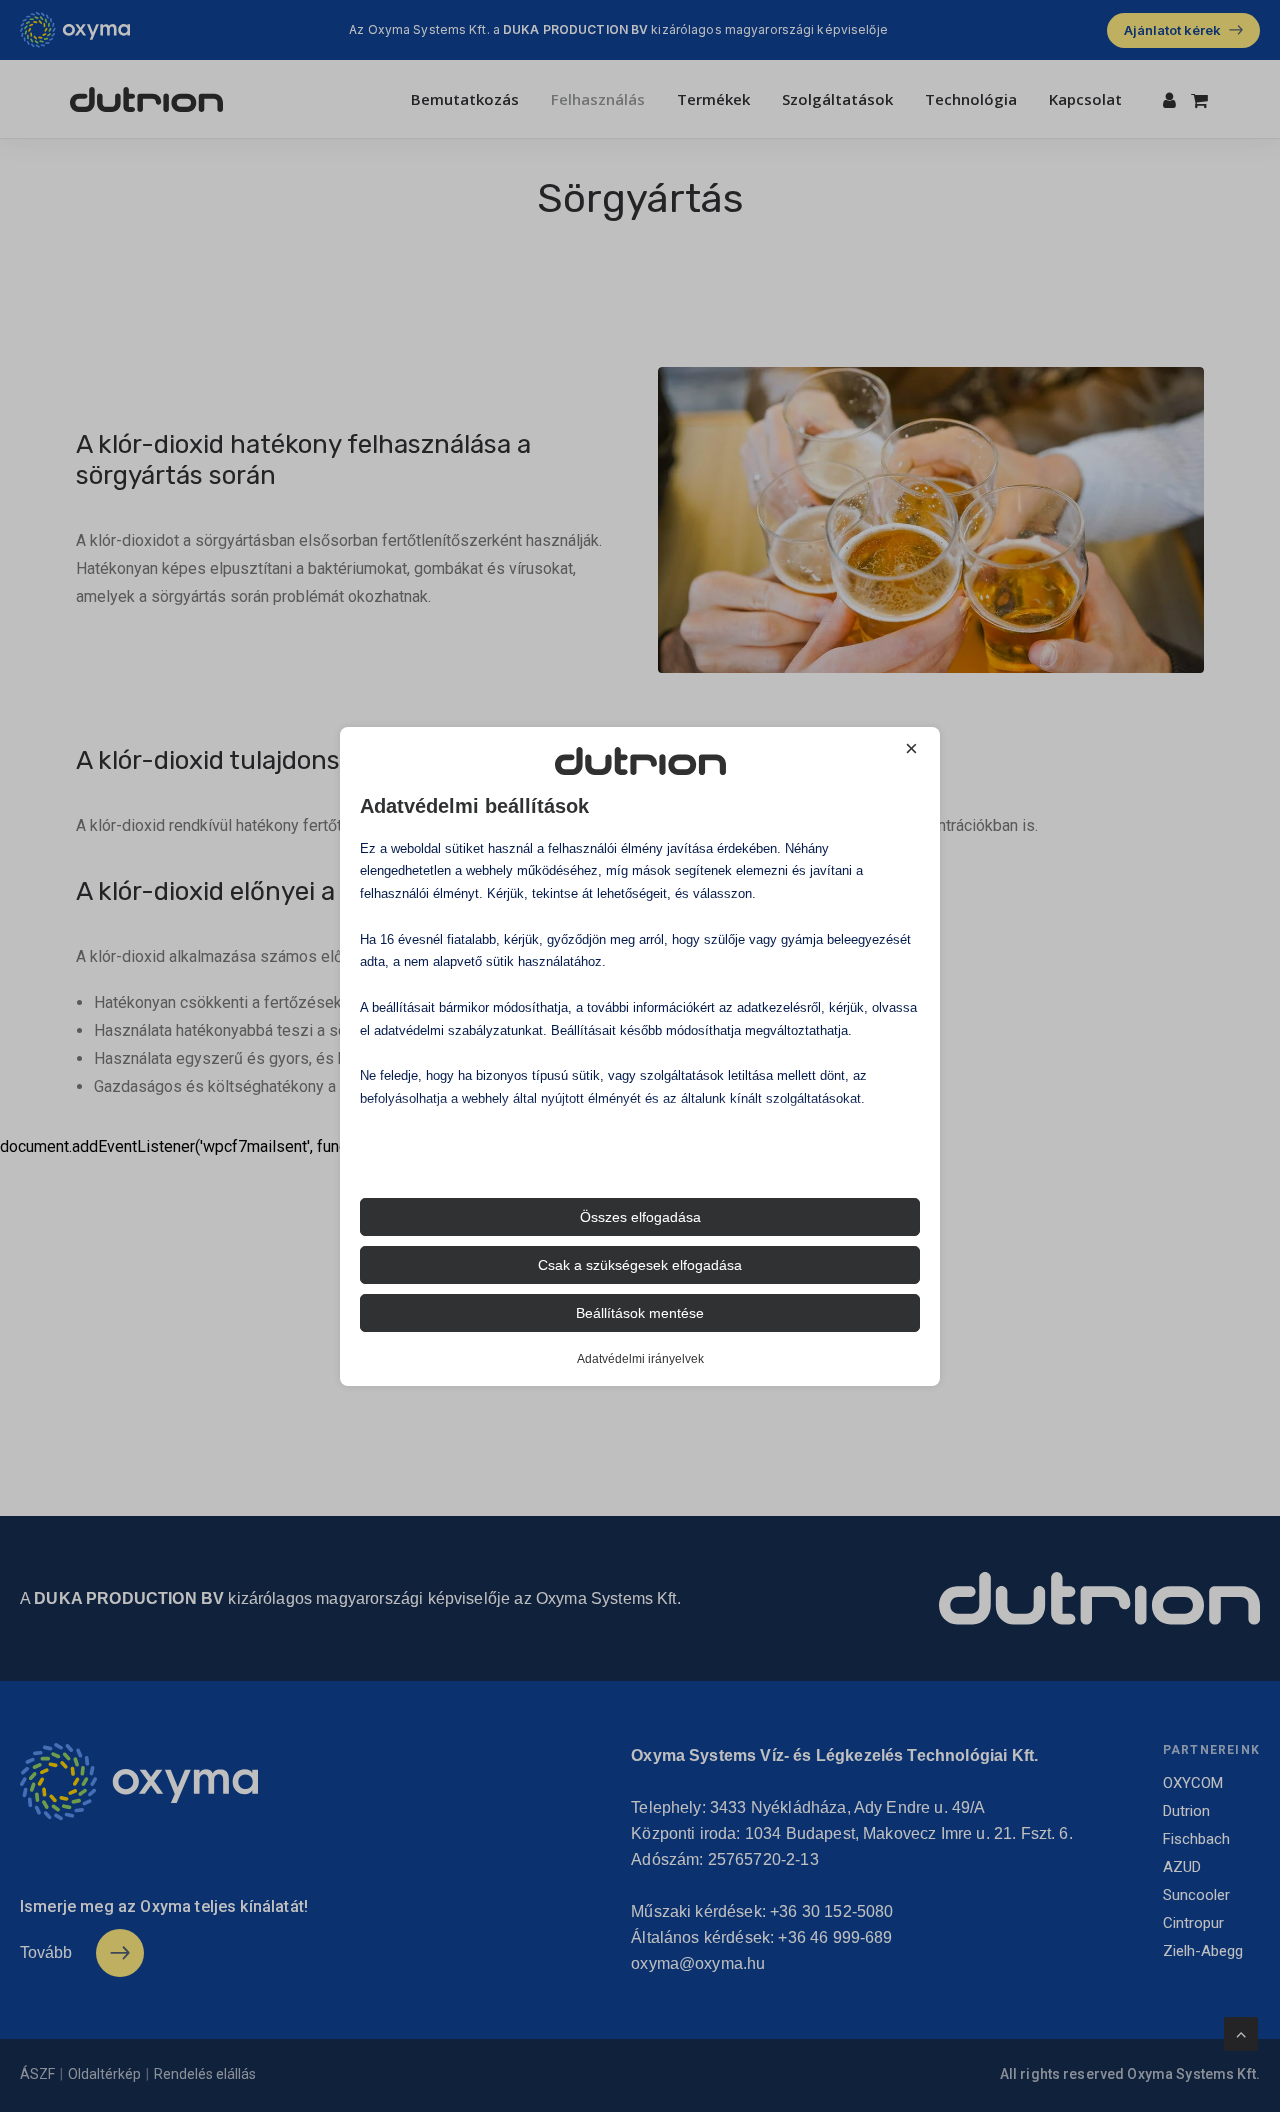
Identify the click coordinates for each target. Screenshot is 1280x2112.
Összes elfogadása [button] (640, 1217)
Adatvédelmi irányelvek (640, 1359)
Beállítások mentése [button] (640, 1313)
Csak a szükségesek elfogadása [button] (640, 1265)
